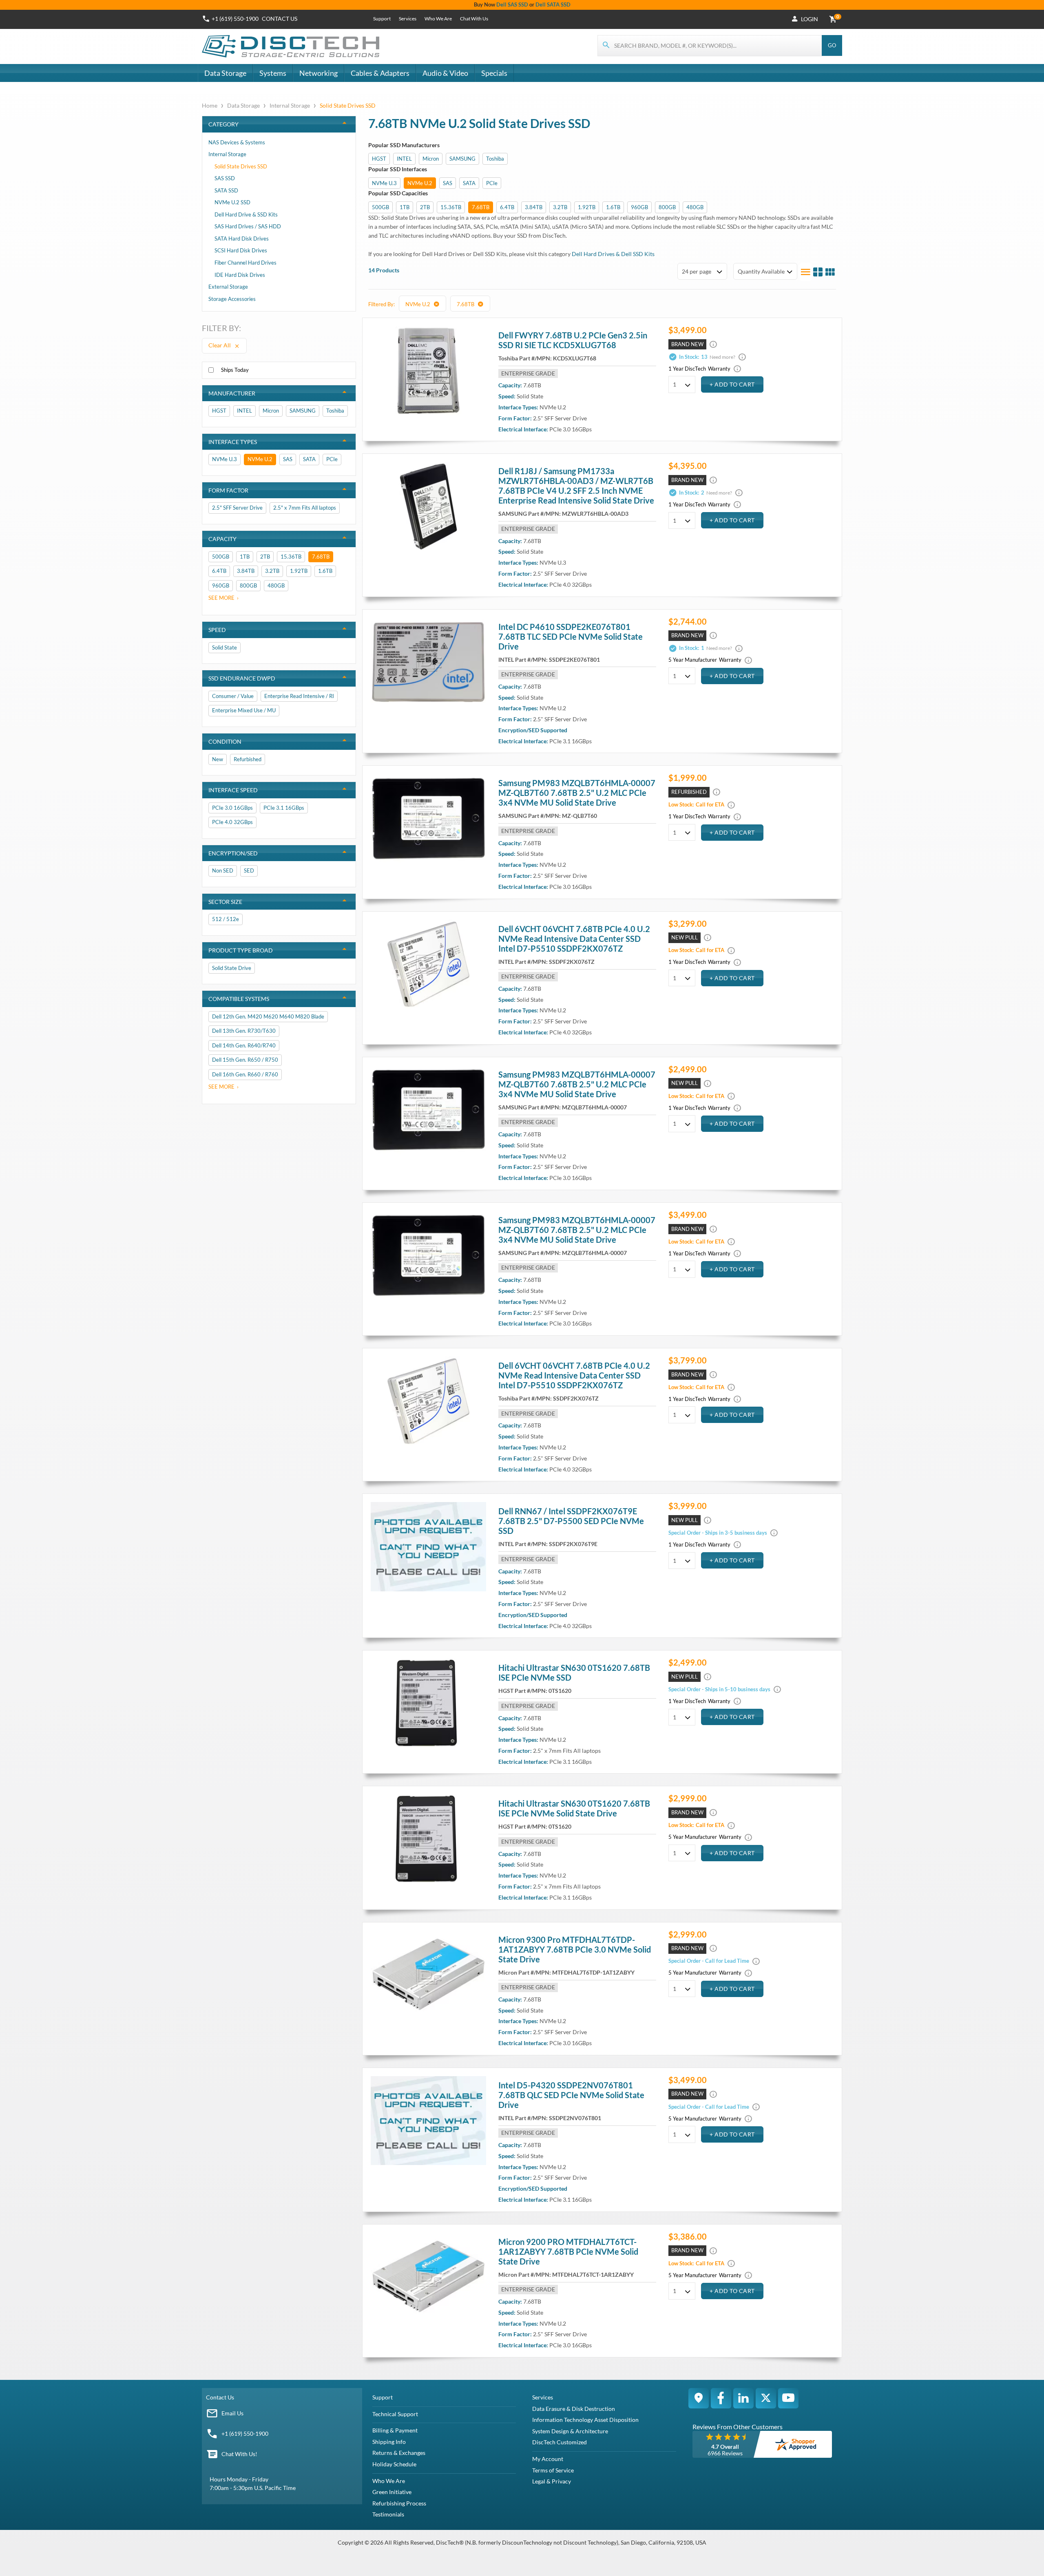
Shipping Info (389, 2442)
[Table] (818, 272)
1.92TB (587, 207)
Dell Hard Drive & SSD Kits (246, 214)
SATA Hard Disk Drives (242, 239)
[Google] (699, 2398)
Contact (280, 19)
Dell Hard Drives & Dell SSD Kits (613, 254)
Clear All (220, 345)
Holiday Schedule (394, 2464)
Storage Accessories (232, 299)
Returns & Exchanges (399, 2453)
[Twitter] (766, 2398)
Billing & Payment (395, 2430)
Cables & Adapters (380, 73)
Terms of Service (553, 2470)
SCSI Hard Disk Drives (241, 250)
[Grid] (830, 272)
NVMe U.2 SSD (232, 202)
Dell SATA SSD (553, 4)
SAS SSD (225, 178)
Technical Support (395, 2414)
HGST (379, 159)
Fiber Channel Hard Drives (246, 263)
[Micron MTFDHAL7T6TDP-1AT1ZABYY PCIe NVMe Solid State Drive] (429, 1975)
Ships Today (235, 370)
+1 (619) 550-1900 (235, 19)
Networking (319, 73)
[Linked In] (743, 2398)
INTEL (404, 159)
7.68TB (481, 207)
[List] (805, 272)
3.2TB (560, 207)
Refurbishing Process (399, 2503)
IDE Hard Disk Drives (240, 275)
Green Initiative (392, 2492)
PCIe (492, 183)
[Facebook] (721, 2398)
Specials (494, 73)
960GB (639, 207)
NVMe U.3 (384, 183)
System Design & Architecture (570, 2431)
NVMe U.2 (420, 183)
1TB (405, 207)
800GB (667, 207)
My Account (548, 2459)
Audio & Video (445, 73)
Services (408, 19)
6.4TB (507, 207)
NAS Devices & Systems (237, 142)
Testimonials (388, 2514)
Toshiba (495, 159)
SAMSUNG (462, 159)
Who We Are (438, 19)
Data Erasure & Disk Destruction (574, 2409)
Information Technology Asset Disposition (585, 2420)
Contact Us (220, 2397)
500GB (380, 207)
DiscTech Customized (560, 2442)
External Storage (228, 287)
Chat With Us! (239, 2454)
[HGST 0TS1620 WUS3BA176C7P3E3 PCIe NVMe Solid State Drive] (429, 1703)
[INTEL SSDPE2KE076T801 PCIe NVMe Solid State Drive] (429, 662)
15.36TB (451, 207)
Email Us (232, 2413)
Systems (273, 73)
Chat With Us (474, 19)
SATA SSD (226, 190)
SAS (448, 183)
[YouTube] (788, 2398)
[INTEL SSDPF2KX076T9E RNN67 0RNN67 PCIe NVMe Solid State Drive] (429, 1546)
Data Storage (225, 73)
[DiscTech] (292, 46)
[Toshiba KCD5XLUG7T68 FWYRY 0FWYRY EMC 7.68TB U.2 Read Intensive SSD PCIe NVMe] (429, 371)
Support (382, 19)
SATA (469, 183)
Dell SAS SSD (512, 4)
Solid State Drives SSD (241, 166)
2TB (425, 207)
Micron (431, 159)
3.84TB (534, 207)
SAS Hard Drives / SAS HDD (248, 226)
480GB (695, 207)
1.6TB (613, 207)
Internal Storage (290, 105)
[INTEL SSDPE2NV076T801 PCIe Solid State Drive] (429, 2121)
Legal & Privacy (552, 2481)
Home (210, 105)
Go (832, 45)
